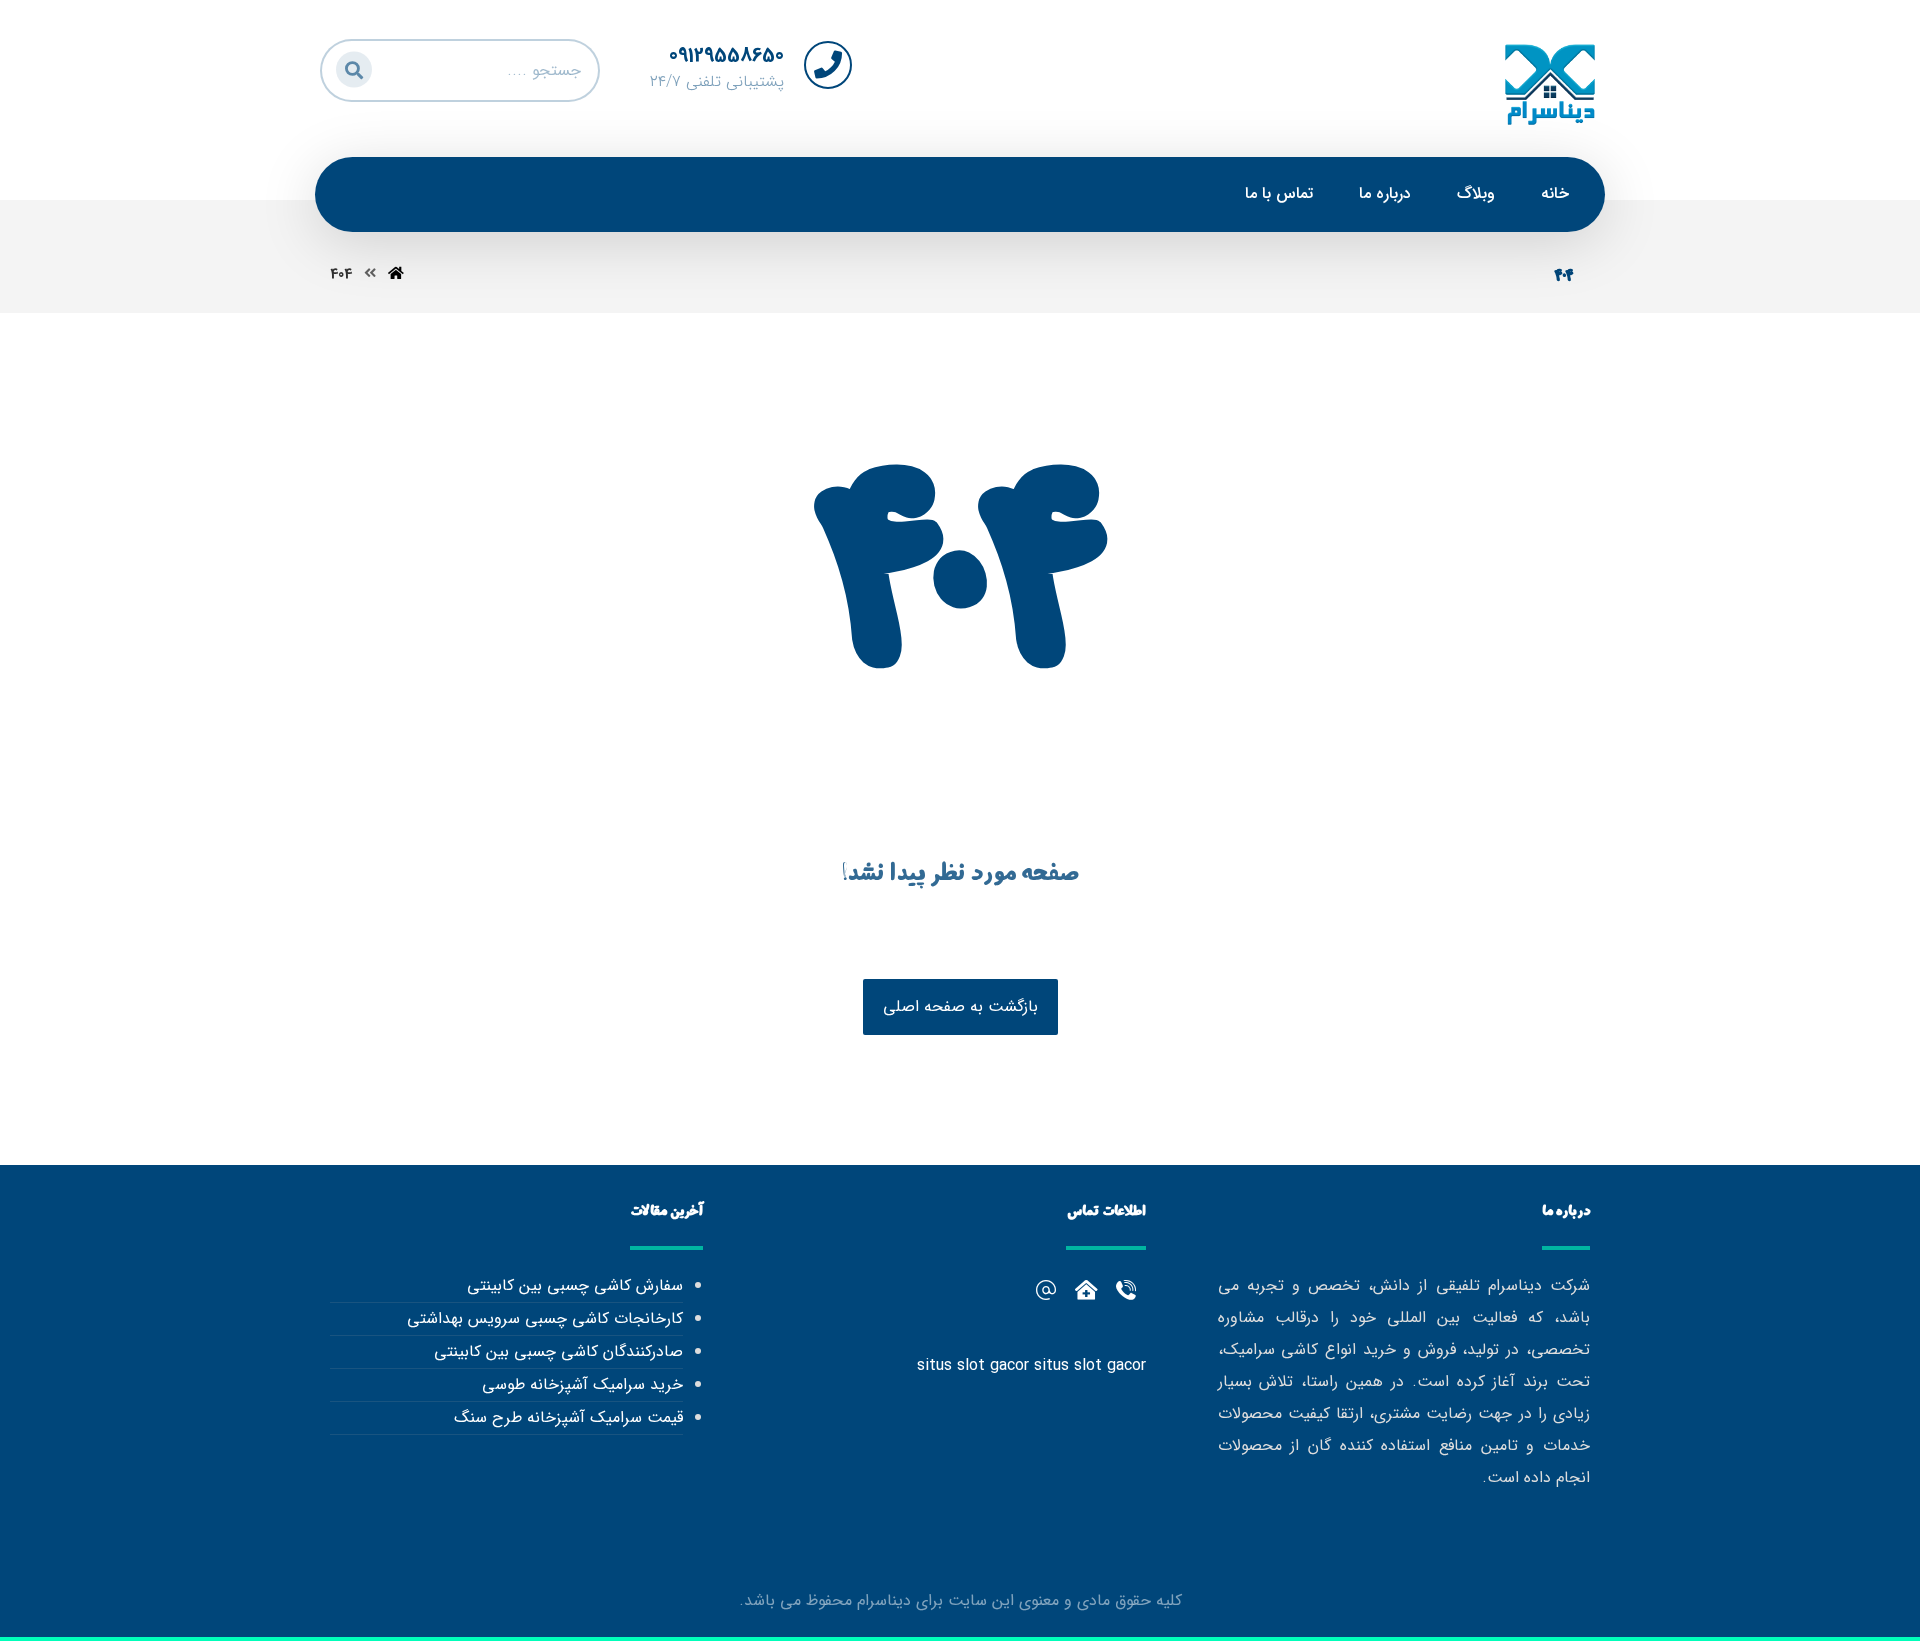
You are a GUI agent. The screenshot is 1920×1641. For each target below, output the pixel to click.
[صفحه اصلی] (396, 274)
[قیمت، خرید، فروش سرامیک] (1550, 83)
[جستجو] (351, 66)
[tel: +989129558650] (1126, 1290)
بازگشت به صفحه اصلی (960, 1006)
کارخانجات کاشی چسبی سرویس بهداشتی (544, 1318)
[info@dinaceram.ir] (1046, 1290)
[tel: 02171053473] (1086, 1290)
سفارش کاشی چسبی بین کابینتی (574, 1285)
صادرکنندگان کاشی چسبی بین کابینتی (558, 1351)
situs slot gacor (973, 1365)
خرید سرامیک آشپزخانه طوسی (582, 1384)
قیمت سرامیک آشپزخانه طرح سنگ (568, 1417)
